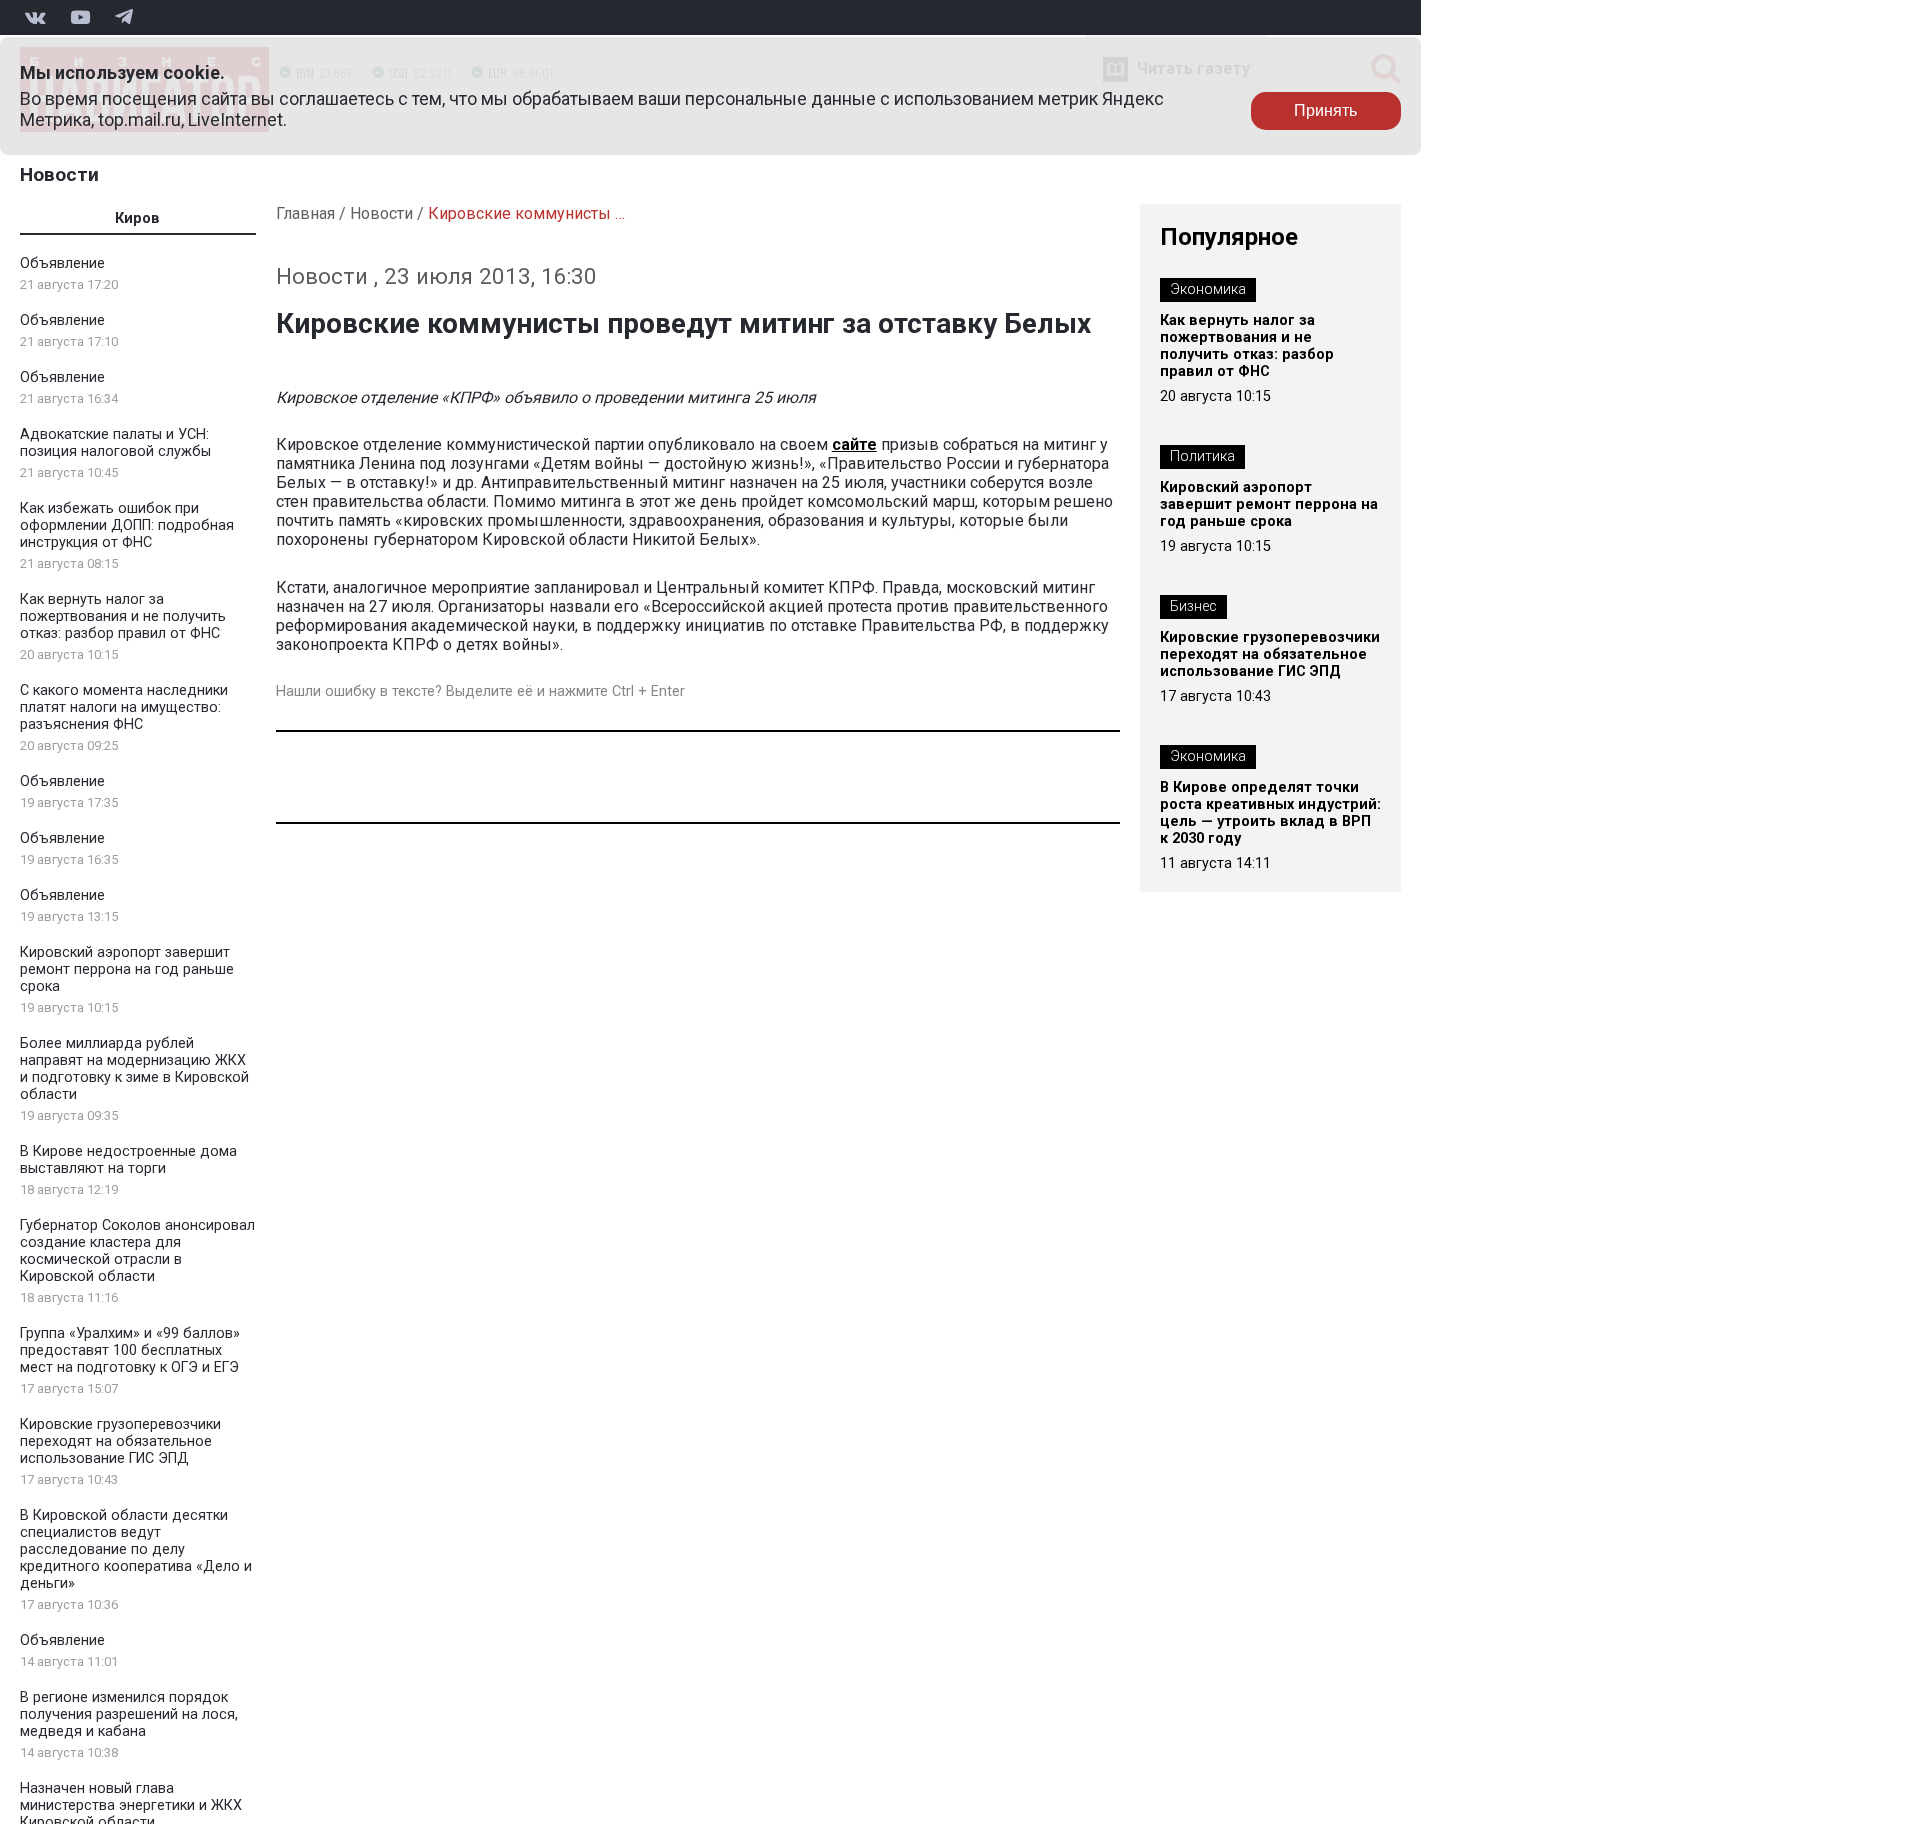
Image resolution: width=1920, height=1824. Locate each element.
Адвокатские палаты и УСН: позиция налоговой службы (115, 443)
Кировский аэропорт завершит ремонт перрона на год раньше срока (127, 969)
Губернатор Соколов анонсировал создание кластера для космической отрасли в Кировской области (137, 1251)
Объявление (62, 263)
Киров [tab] (137, 218)
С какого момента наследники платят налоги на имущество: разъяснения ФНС (124, 707)
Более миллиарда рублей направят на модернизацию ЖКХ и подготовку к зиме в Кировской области (134, 1069)
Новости (59, 174)
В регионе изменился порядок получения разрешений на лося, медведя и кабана (129, 1714)
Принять (1325, 110)
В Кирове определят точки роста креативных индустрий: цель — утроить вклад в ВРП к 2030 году (1270, 813)
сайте (854, 444)
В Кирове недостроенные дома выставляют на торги (128, 1160)
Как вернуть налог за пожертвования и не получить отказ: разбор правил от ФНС (123, 616)
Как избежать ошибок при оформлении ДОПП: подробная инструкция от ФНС (127, 525)
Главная (305, 213)
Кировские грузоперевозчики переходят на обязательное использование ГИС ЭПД (120, 1441)
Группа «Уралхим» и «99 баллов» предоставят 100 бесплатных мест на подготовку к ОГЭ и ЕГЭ (130, 1350)
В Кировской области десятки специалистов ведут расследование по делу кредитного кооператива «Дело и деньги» (136, 1549)
